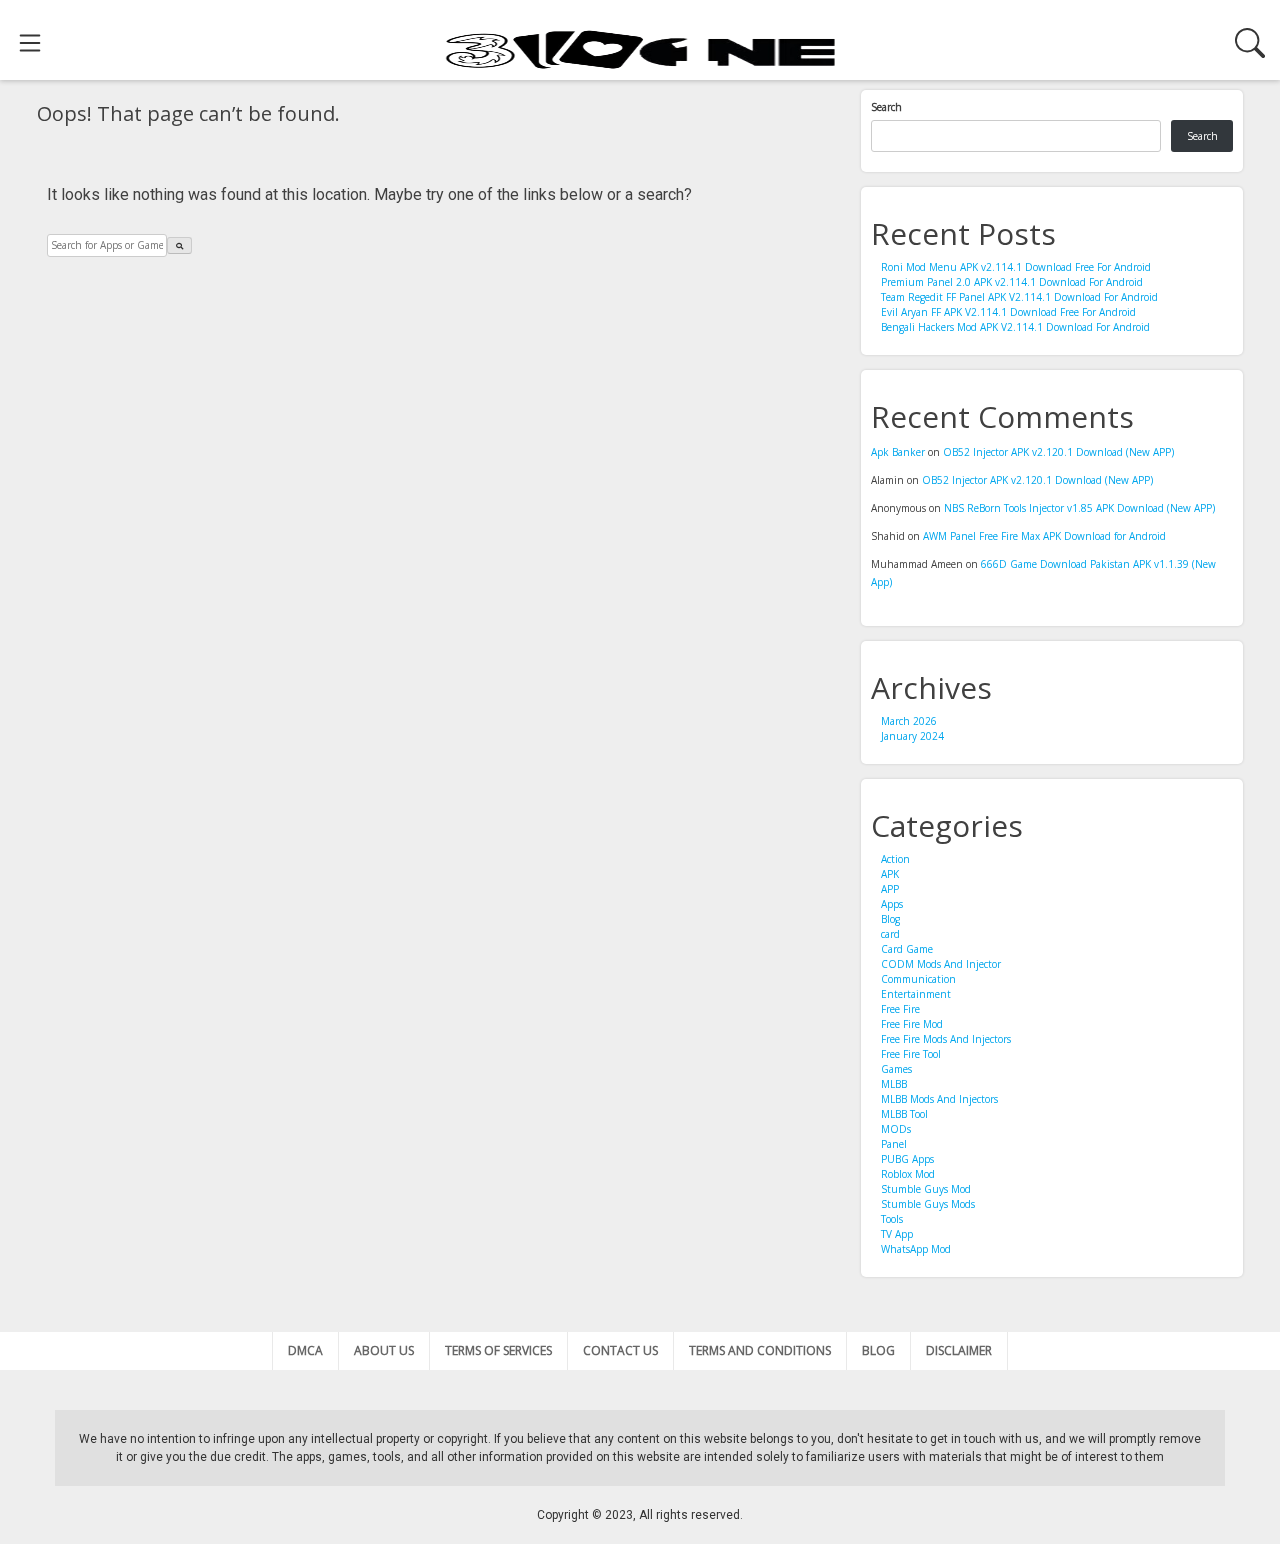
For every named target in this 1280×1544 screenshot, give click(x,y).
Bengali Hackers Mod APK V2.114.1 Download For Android (1015, 327)
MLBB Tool (904, 1114)
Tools (892, 1219)
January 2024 (912, 736)
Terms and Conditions (760, 1350)
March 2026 (909, 721)
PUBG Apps (907, 1159)
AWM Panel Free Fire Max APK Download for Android (1044, 536)
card (890, 934)
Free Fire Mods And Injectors (946, 1039)
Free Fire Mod (912, 1024)
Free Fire (900, 1009)
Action (895, 859)
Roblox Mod (908, 1174)
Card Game (907, 949)
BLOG (878, 1350)
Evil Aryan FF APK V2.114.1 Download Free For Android (1008, 312)
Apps (892, 904)
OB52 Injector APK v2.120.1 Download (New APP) (1058, 452)
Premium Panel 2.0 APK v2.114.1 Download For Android (1012, 282)
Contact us (620, 1350)
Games (896, 1069)
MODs (896, 1129)
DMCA (305, 1350)
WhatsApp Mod (916, 1249)
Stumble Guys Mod (926, 1189)
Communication (918, 979)
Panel (894, 1144)
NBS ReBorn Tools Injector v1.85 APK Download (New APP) (1079, 508)
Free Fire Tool (911, 1054)
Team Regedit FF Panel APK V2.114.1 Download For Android (1019, 297)
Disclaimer (959, 1350)
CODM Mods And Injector (941, 964)
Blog (890, 919)
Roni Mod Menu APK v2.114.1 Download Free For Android (1016, 267)
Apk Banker (898, 452)
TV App (897, 1234)
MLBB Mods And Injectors (939, 1099)
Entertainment (916, 994)
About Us (384, 1350)
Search (886, 107)
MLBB (894, 1084)
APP (890, 889)
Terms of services (498, 1350)
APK (890, 874)
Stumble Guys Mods (928, 1204)
